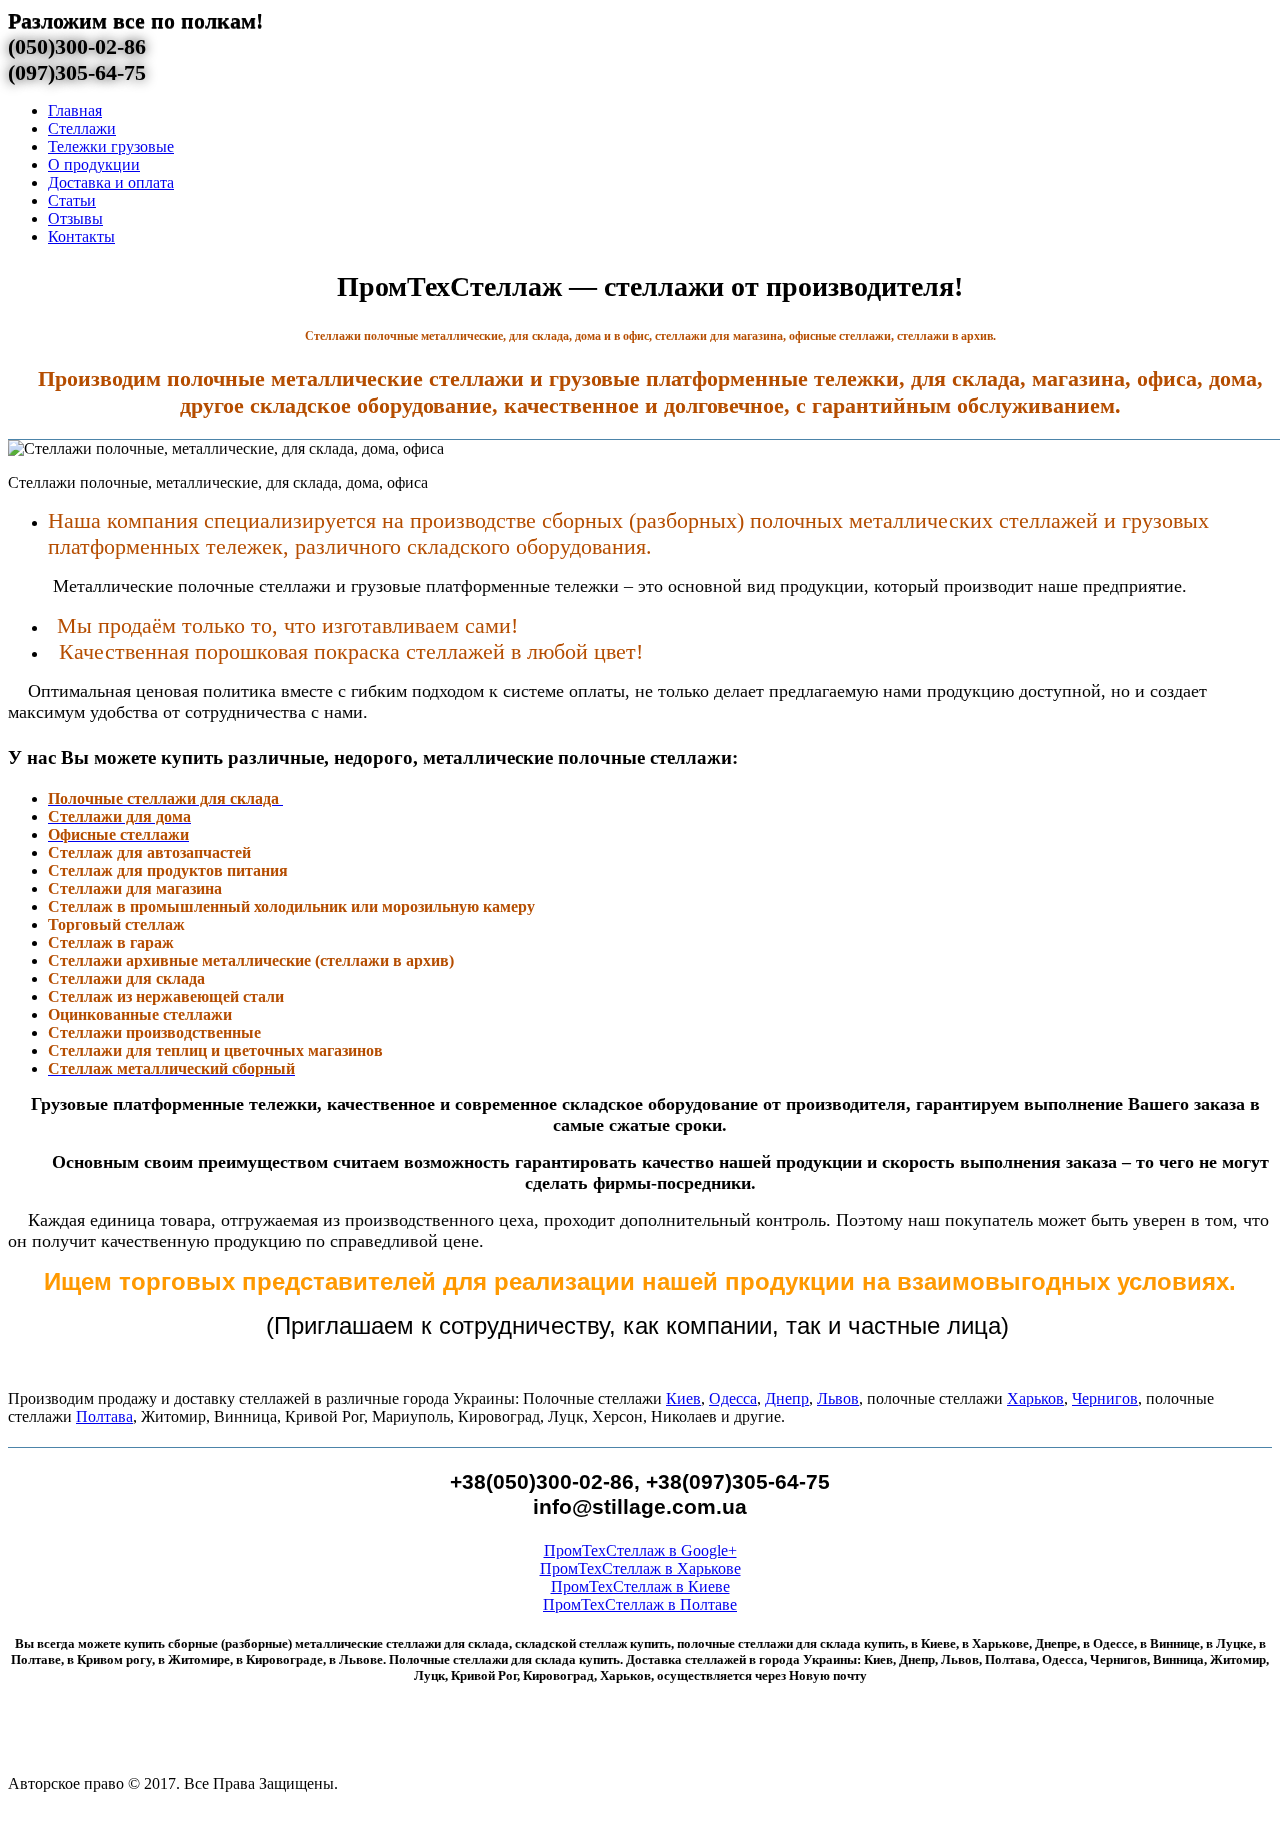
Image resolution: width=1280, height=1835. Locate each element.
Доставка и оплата (111, 182)
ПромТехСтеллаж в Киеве (640, 1586)
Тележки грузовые (111, 146)
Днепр (787, 1398)
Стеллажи (82, 128)
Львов (838, 1398)
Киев (683, 1398)
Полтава (104, 1416)
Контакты (81, 236)
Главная (75, 110)
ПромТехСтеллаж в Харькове (640, 1568)
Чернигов (1105, 1398)
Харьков (1035, 1398)
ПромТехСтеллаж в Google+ (640, 1550)
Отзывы (75, 218)
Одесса (733, 1398)
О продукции (94, 164)
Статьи (72, 200)
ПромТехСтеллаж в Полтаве (640, 1604)
